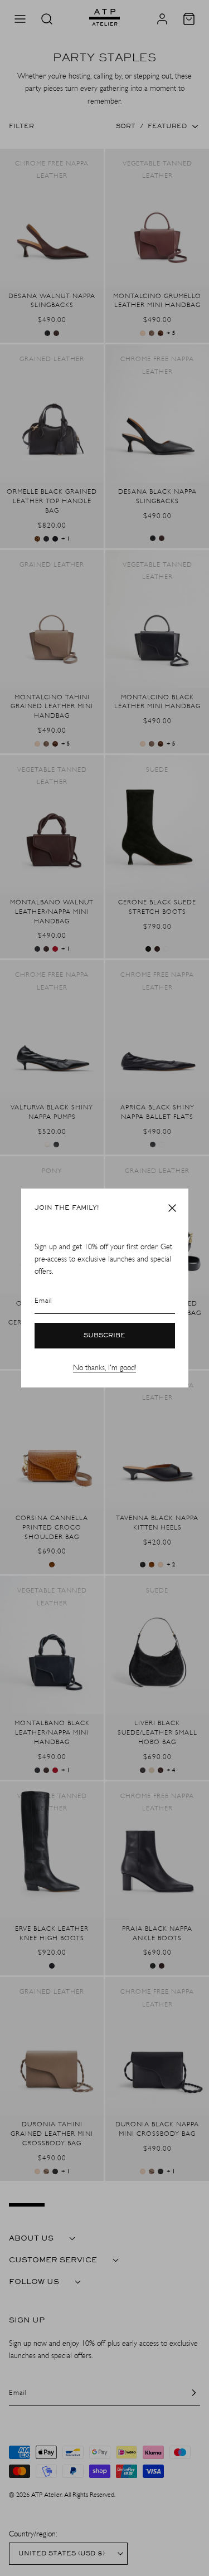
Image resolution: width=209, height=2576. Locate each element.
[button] (172, 1208)
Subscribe (104, 1336)
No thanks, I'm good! (104, 1368)
